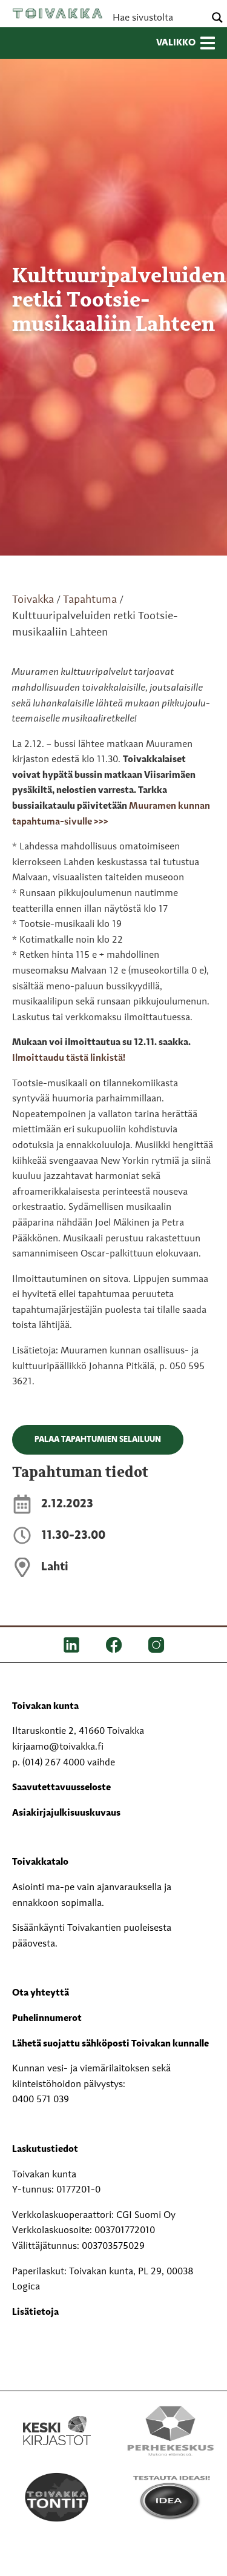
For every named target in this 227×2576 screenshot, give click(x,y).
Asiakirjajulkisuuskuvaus (66, 1813)
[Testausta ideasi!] (171, 2497)
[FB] (114, 1645)
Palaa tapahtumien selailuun (98, 1439)
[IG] (156, 1645)
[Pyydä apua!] (57, 2564)
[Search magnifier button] (217, 18)
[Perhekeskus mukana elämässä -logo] (171, 2431)
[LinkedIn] (71, 1645)
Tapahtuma (90, 600)
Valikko (176, 43)
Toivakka (58, 13)
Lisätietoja (35, 2312)
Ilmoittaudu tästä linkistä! (69, 1058)
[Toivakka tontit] (57, 2497)
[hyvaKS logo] (171, 2554)
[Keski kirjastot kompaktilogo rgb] (57, 2418)
